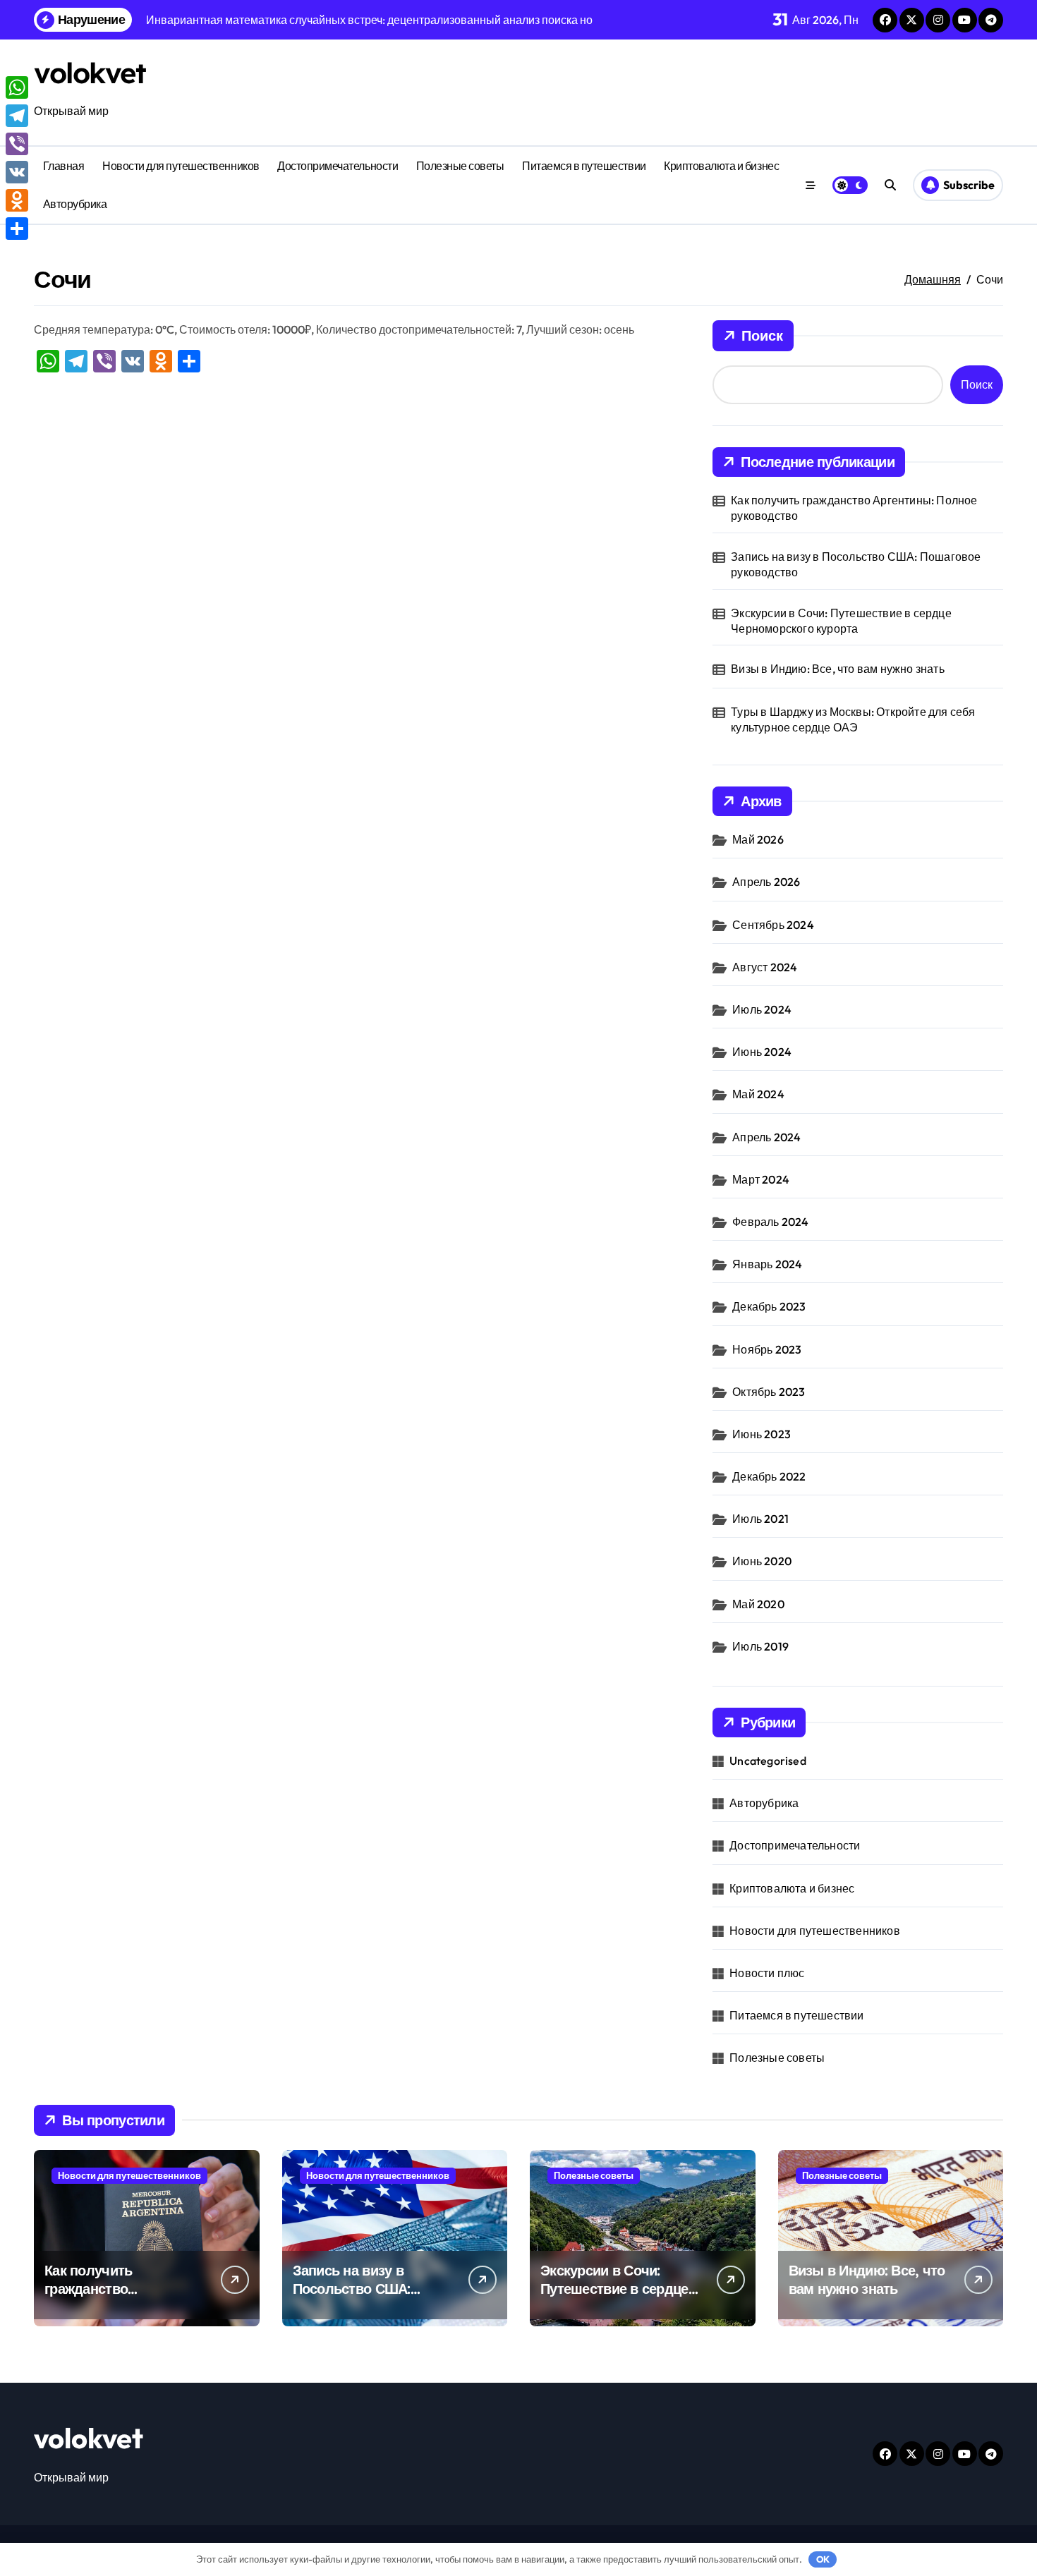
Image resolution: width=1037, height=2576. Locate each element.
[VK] (17, 172)
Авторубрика (75, 204)
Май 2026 (758, 839)
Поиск (762, 335)
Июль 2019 (760, 1646)
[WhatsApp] (17, 87)
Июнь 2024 (762, 1052)
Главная (64, 166)
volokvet (90, 73)
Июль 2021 (760, 1519)
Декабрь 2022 (769, 1476)
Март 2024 (761, 1179)
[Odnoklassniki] (17, 200)
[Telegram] (17, 116)
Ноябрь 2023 (767, 1349)
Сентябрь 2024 (773, 925)
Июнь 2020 (762, 1561)
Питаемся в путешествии (584, 166)
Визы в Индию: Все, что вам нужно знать (838, 669)
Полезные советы (460, 166)
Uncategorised (768, 1761)
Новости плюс (767, 1973)
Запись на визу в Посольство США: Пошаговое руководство (856, 564)
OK (823, 2559)
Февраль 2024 (770, 1222)
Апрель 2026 (766, 882)
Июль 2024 (762, 1009)
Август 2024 (765, 967)
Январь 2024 (767, 1264)
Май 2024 (758, 1094)
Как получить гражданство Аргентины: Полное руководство (854, 508)
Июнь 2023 (762, 1434)
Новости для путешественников (181, 166)
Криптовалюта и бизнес (721, 166)
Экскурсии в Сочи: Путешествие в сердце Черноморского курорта (841, 621)
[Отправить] (17, 229)
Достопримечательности (338, 166)
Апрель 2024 (766, 1137)
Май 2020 (758, 1604)
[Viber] (17, 144)
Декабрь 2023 (769, 1306)
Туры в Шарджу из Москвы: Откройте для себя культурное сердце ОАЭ (853, 719)
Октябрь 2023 (769, 1392)
